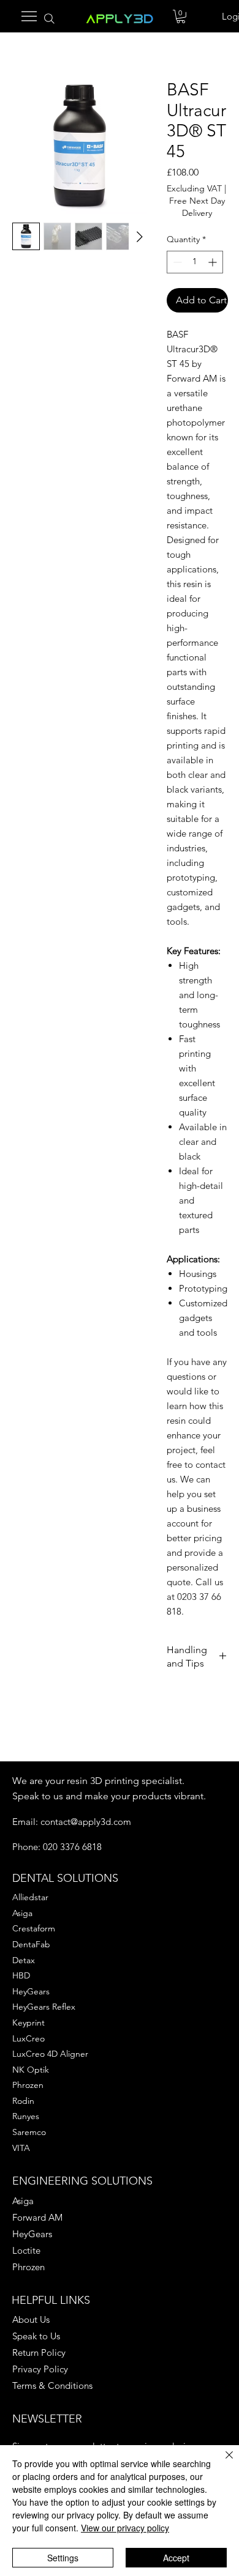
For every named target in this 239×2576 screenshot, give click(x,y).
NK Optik (31, 2070)
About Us (31, 2319)
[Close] (222, 2462)
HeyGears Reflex (44, 2007)
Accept (176, 2558)
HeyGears (31, 1991)
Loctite (26, 2250)
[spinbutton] (195, 262)
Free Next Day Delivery (197, 207)
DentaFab (31, 1944)
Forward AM (37, 2217)
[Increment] (214, 262)
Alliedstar (30, 1897)
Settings (63, 2558)
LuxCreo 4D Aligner (50, 2054)
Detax (24, 1960)
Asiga (22, 1913)
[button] (181, 17)
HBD (21, 1975)
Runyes (26, 2116)
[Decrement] (176, 262)
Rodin (23, 2101)
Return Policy (39, 2352)
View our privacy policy (125, 2528)
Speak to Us (36, 2336)
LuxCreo (28, 2038)
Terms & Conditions (52, 2385)
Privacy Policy (40, 2369)
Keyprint (28, 2023)
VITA (21, 2148)
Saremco (29, 2132)
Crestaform (34, 1928)
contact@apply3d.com (86, 1822)
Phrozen (28, 2085)
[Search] (50, 19)
